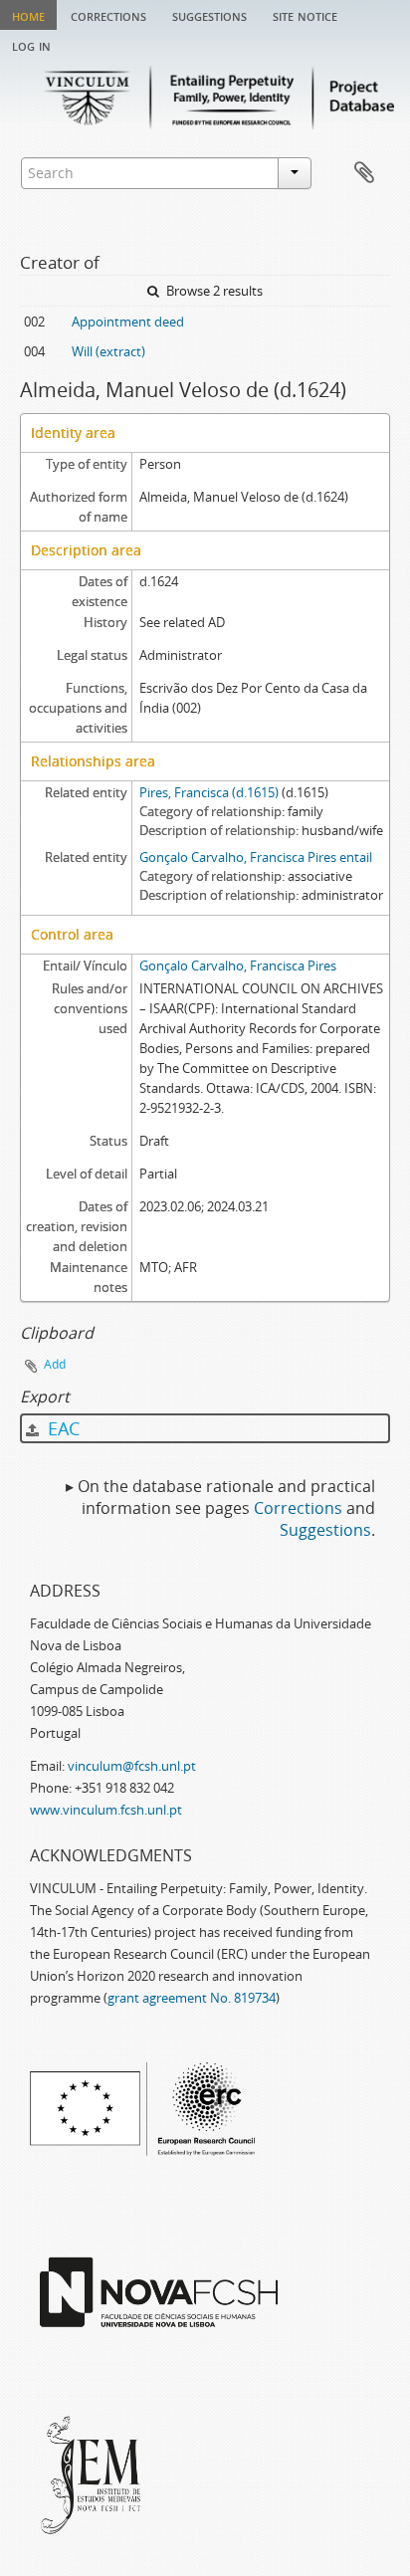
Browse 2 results (213, 291)
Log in (31, 45)
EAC (61, 1428)
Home (28, 15)
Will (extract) (108, 351)
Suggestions (209, 15)
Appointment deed (128, 322)
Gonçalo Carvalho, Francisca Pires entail (256, 857)
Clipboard (364, 173)
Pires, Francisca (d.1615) (209, 792)
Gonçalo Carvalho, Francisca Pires (238, 966)
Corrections (108, 15)
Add (55, 1364)
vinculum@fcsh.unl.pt (132, 1766)
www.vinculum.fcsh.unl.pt (106, 1810)
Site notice (305, 15)
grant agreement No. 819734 (192, 1998)
